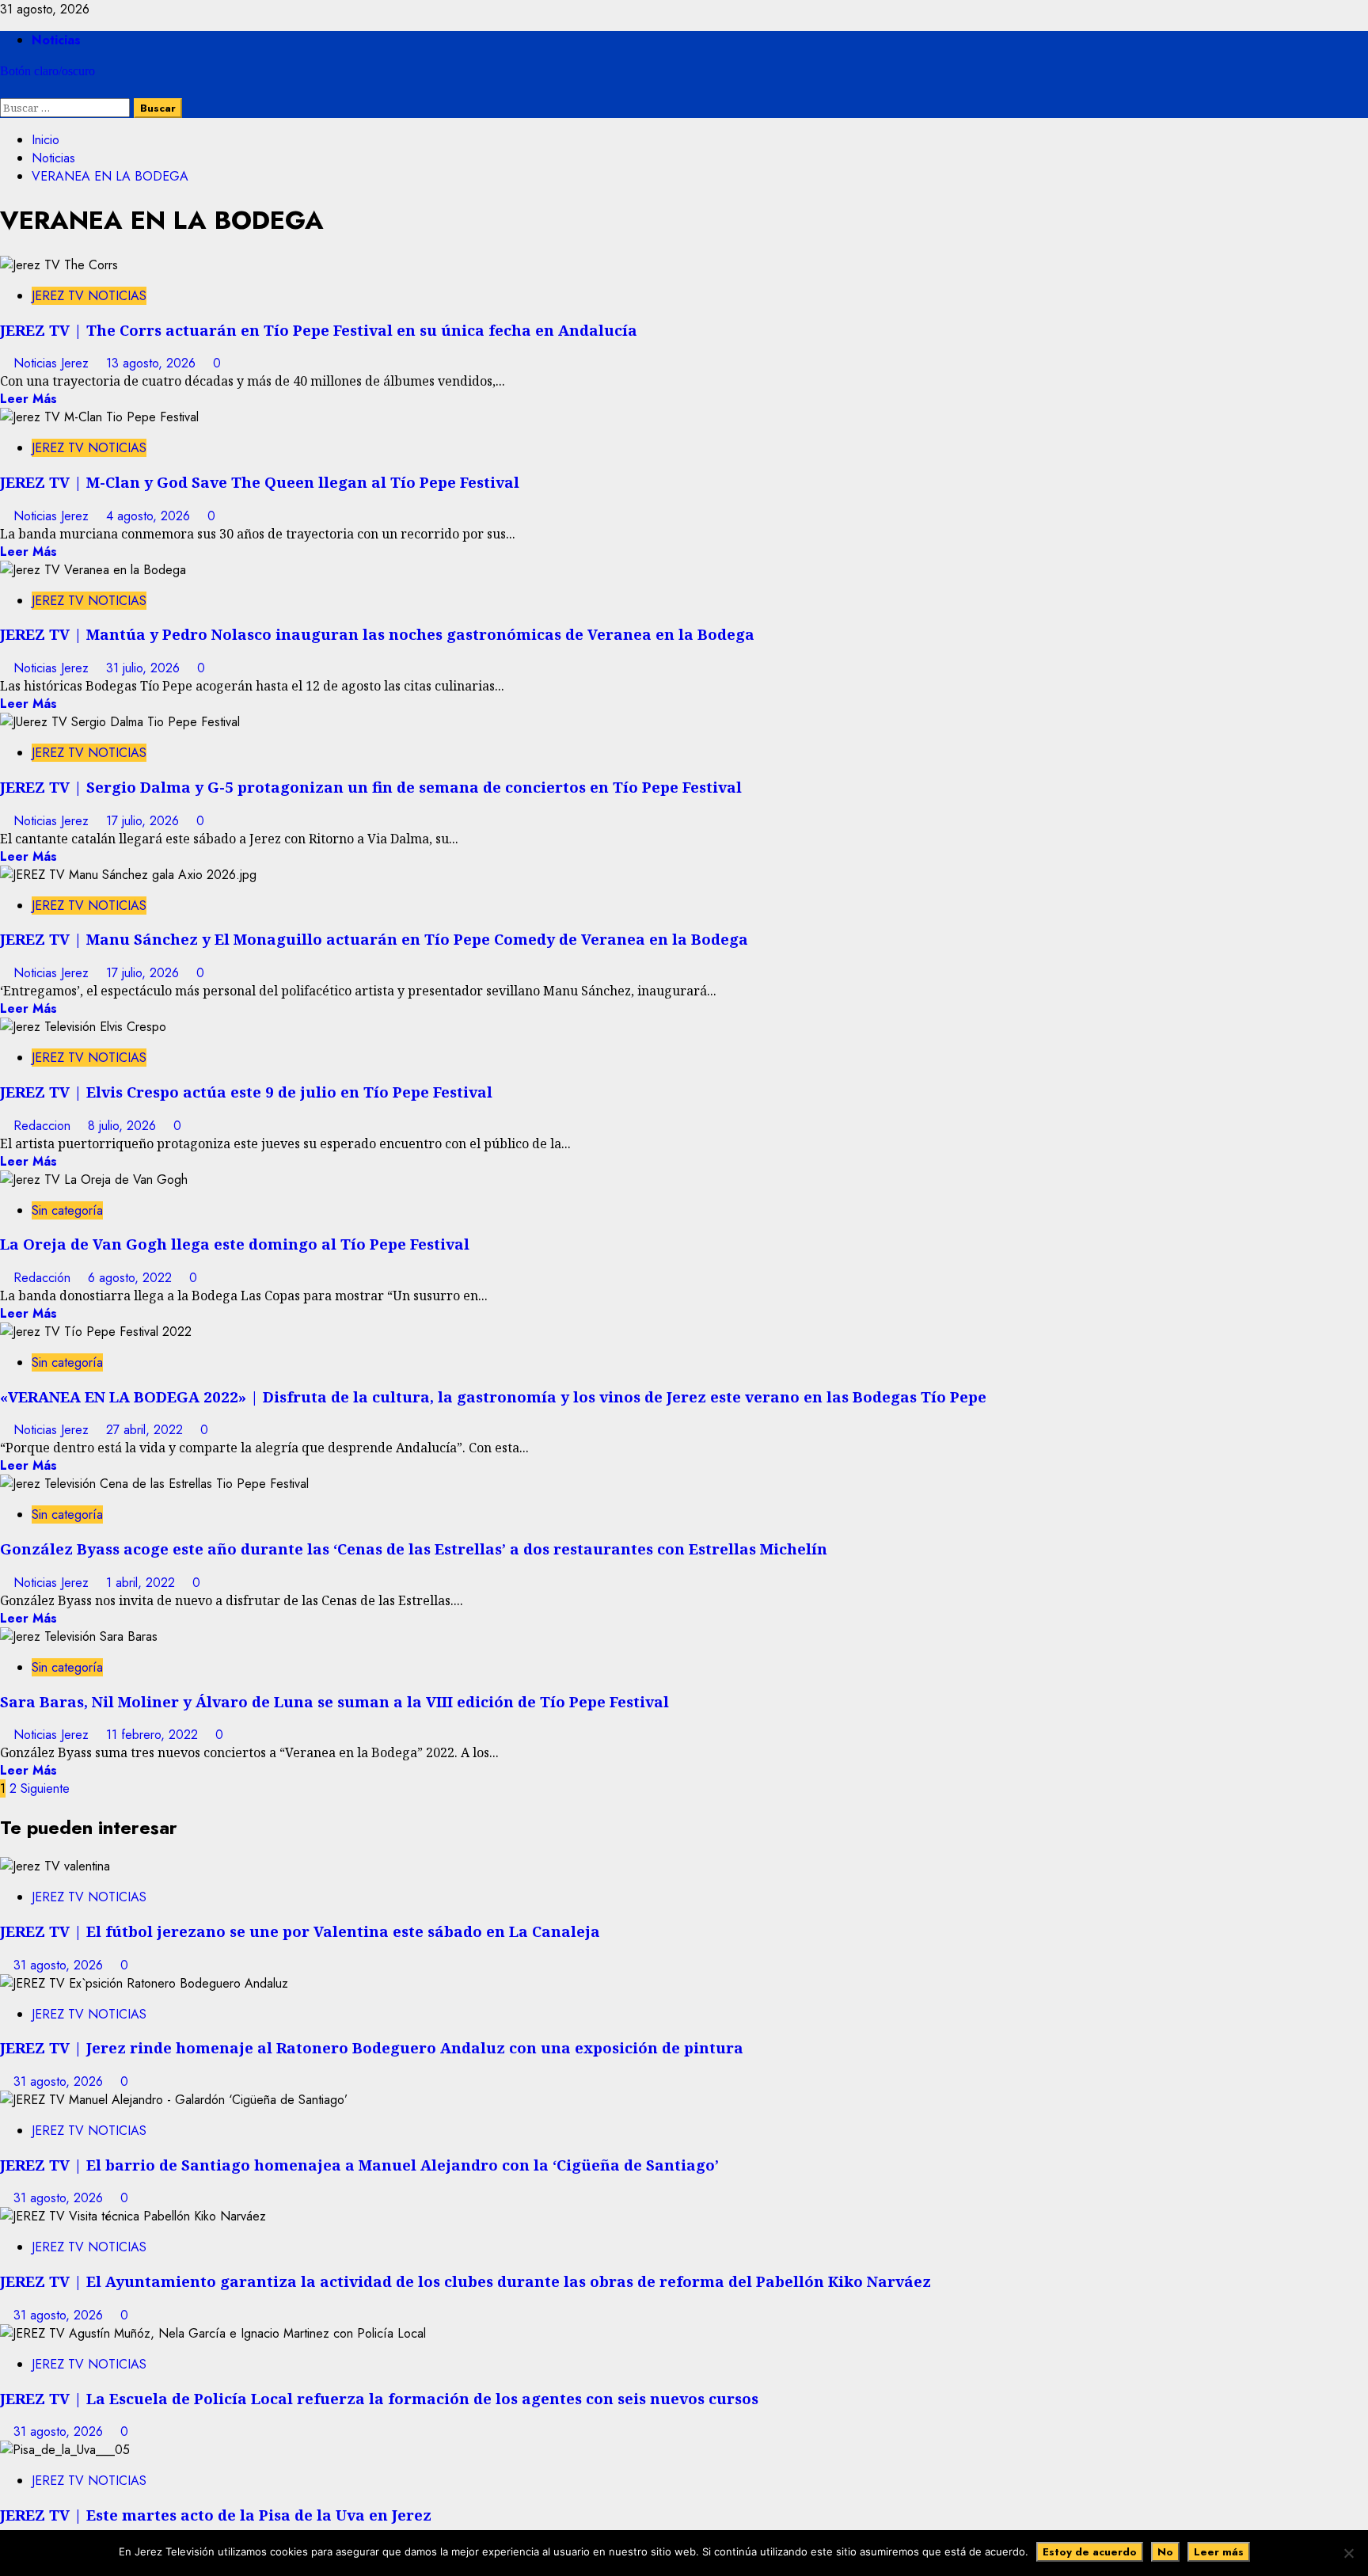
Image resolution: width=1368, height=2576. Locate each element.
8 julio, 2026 (124, 1126)
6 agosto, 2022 (132, 1278)
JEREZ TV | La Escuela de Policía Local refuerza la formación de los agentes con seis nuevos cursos (379, 2398)
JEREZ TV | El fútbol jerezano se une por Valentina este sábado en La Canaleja (300, 1931)
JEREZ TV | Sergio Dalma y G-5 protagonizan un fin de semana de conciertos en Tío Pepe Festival (371, 787)
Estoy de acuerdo (1090, 2552)
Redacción (44, 1278)
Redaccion (44, 1126)
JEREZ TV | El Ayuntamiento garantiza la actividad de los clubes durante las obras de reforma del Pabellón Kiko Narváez (465, 2281)
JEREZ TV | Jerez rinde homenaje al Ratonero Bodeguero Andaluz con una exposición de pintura (372, 2047)
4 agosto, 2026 (150, 516)
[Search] (5, 89)
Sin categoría (67, 1210)
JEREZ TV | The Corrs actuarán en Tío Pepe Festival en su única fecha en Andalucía (319, 330)
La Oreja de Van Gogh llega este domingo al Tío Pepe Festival (235, 1244)
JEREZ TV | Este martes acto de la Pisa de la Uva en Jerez (216, 2515)
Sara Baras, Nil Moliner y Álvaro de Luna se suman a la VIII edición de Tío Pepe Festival (334, 1701)
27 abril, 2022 (146, 1430)
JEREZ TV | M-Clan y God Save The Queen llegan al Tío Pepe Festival (260, 482)
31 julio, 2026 (145, 668)
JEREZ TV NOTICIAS (89, 296)
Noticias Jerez (53, 363)
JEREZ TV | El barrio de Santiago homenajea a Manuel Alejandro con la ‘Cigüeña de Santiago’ (359, 2165)
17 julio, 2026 (144, 821)
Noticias (56, 40)
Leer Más (28, 399)
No (1165, 2552)
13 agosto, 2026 (153, 363)
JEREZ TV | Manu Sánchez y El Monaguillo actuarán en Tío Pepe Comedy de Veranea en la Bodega (374, 939)
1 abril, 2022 (142, 1583)
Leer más (1219, 2552)
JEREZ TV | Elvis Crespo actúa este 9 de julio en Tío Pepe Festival (246, 1092)
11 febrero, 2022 (154, 1735)
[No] (1348, 2553)
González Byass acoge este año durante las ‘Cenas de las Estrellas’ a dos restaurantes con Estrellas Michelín (414, 1549)
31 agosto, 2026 (60, 1965)
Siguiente (45, 1788)
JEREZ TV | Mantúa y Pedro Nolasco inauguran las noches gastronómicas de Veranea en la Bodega (377, 634)
